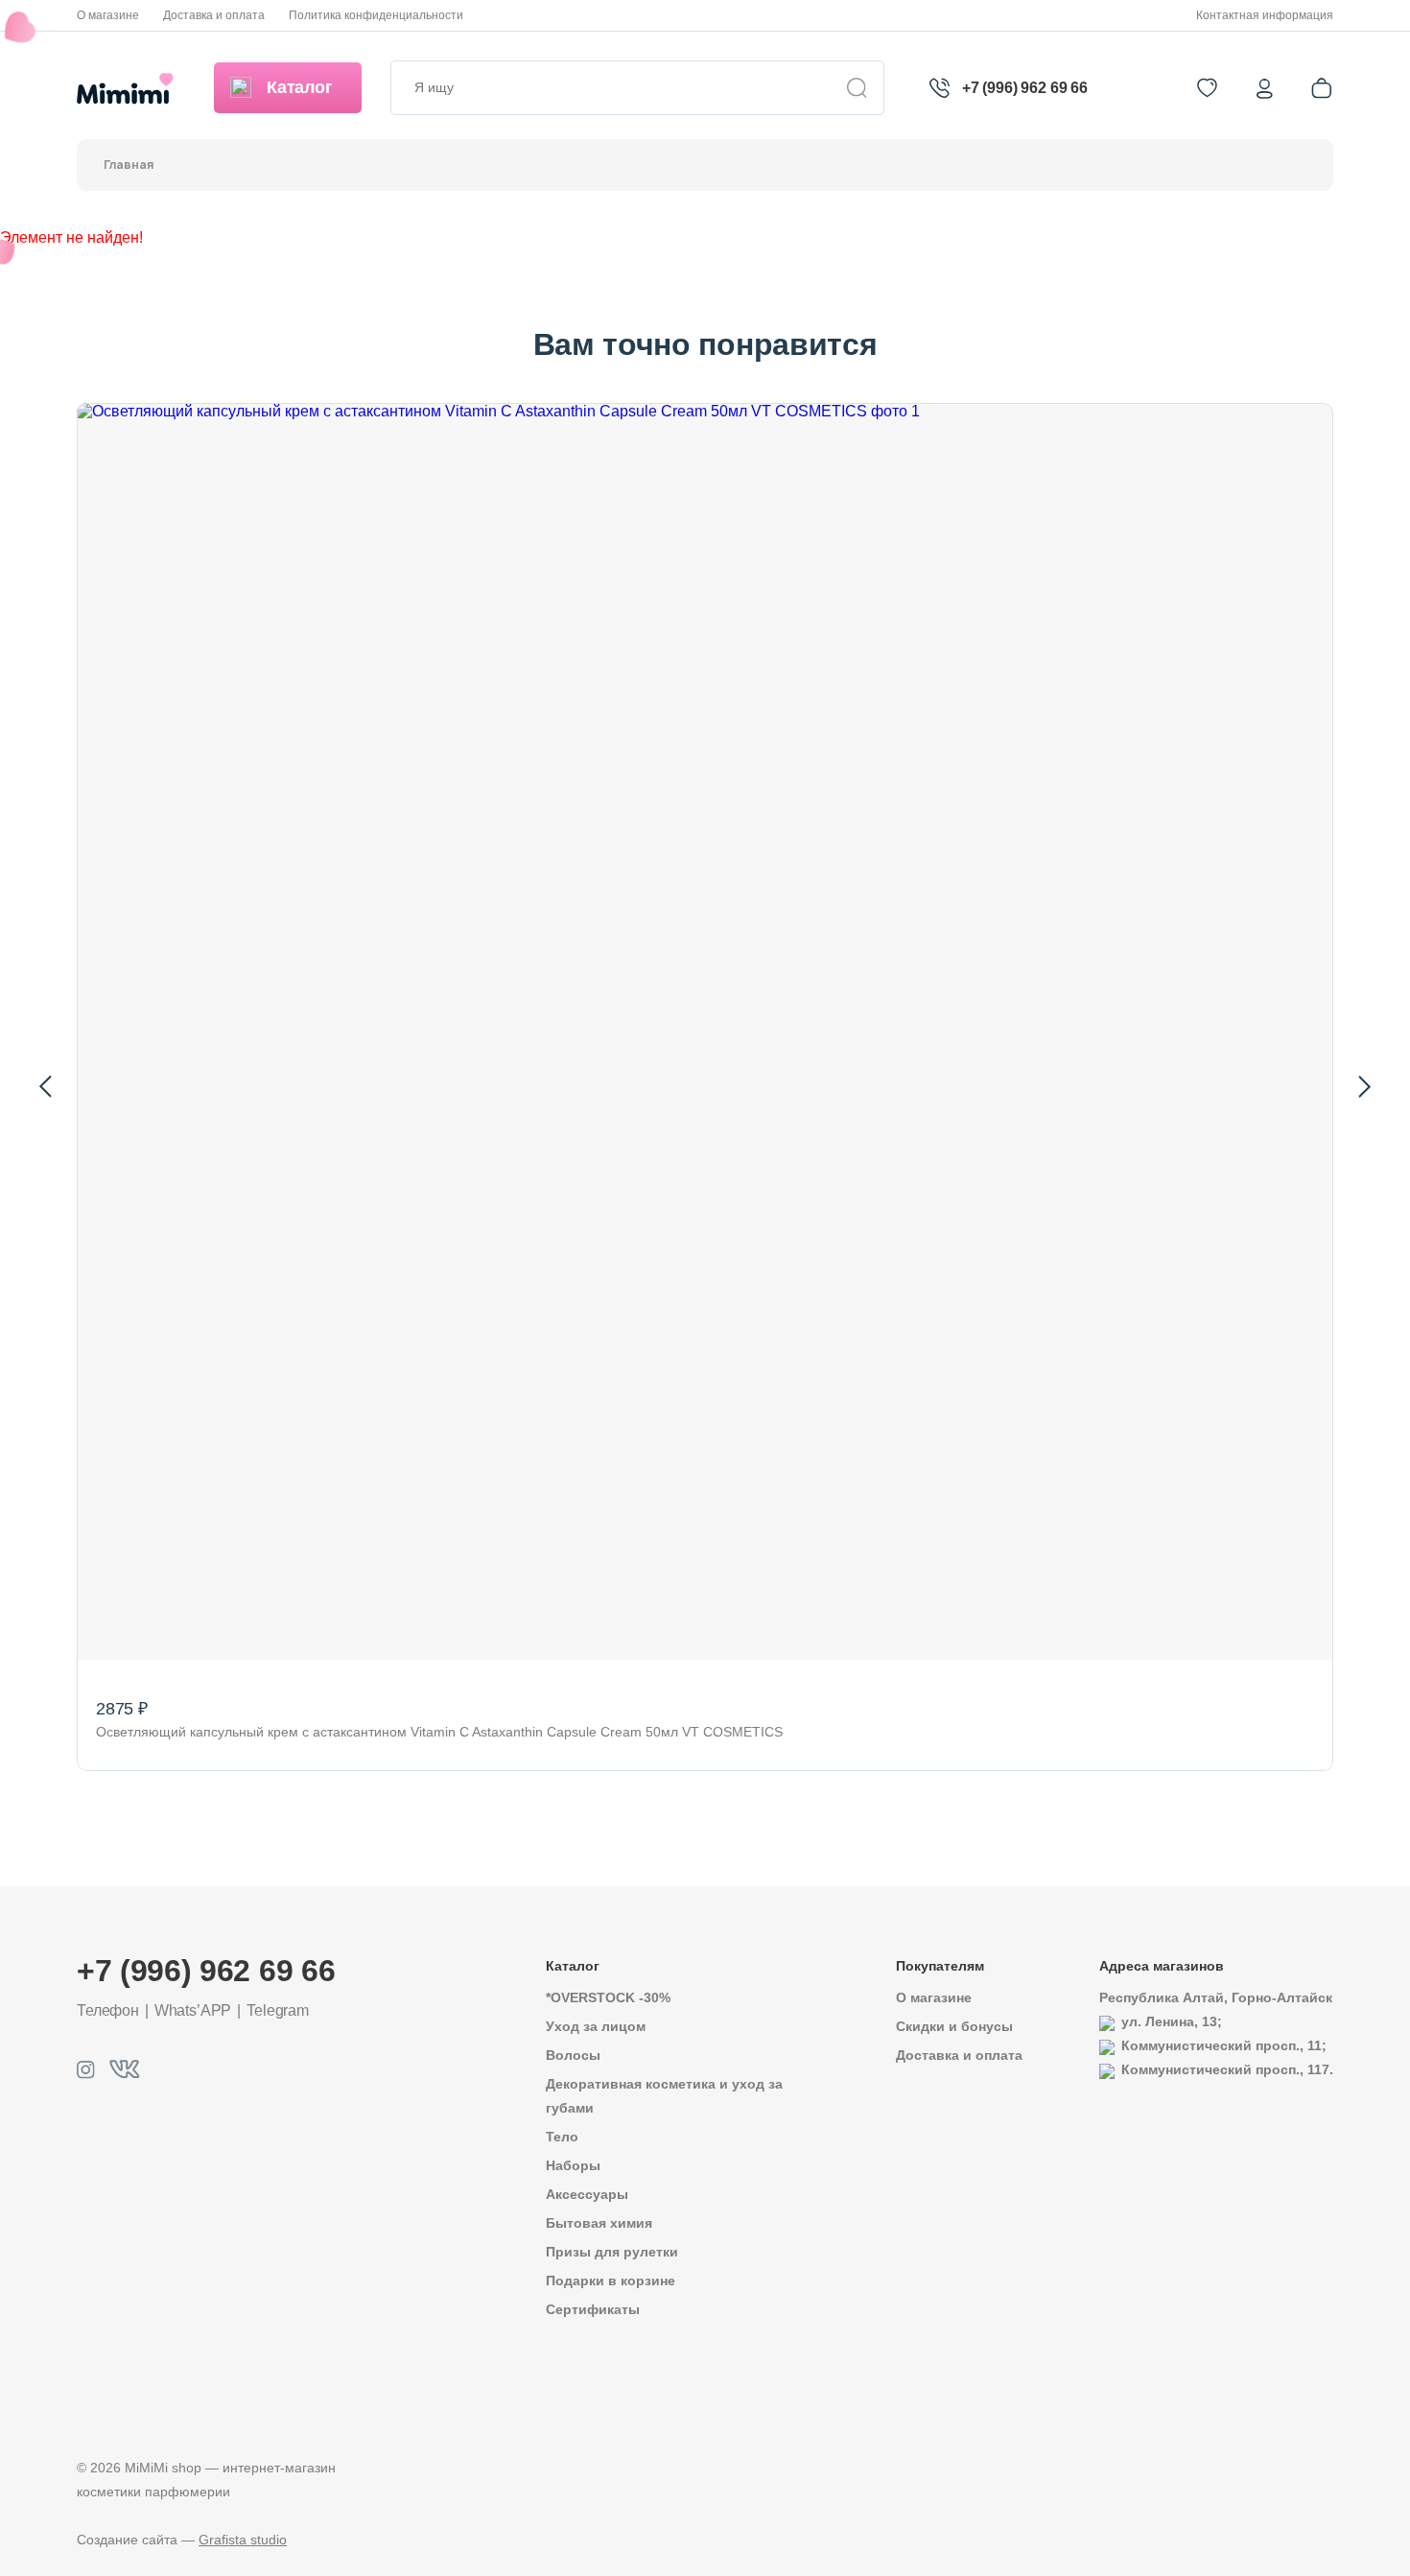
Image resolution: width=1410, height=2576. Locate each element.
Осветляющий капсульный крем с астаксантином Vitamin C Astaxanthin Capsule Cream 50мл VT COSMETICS (439, 1732)
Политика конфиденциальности (376, 15)
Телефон (108, 2010)
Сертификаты (593, 2309)
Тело (562, 2137)
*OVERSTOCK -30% (608, 1997)
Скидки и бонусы (954, 2026)
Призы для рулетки (612, 2252)
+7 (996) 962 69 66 (1025, 88)
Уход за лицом (596, 2026)
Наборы (573, 2165)
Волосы (573, 2055)
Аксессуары (587, 2194)
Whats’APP (193, 2010)
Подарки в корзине (611, 2281)
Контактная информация (1265, 15)
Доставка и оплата (214, 15)
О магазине (108, 15)
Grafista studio (243, 2540)
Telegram (278, 2010)
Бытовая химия (599, 2223)
